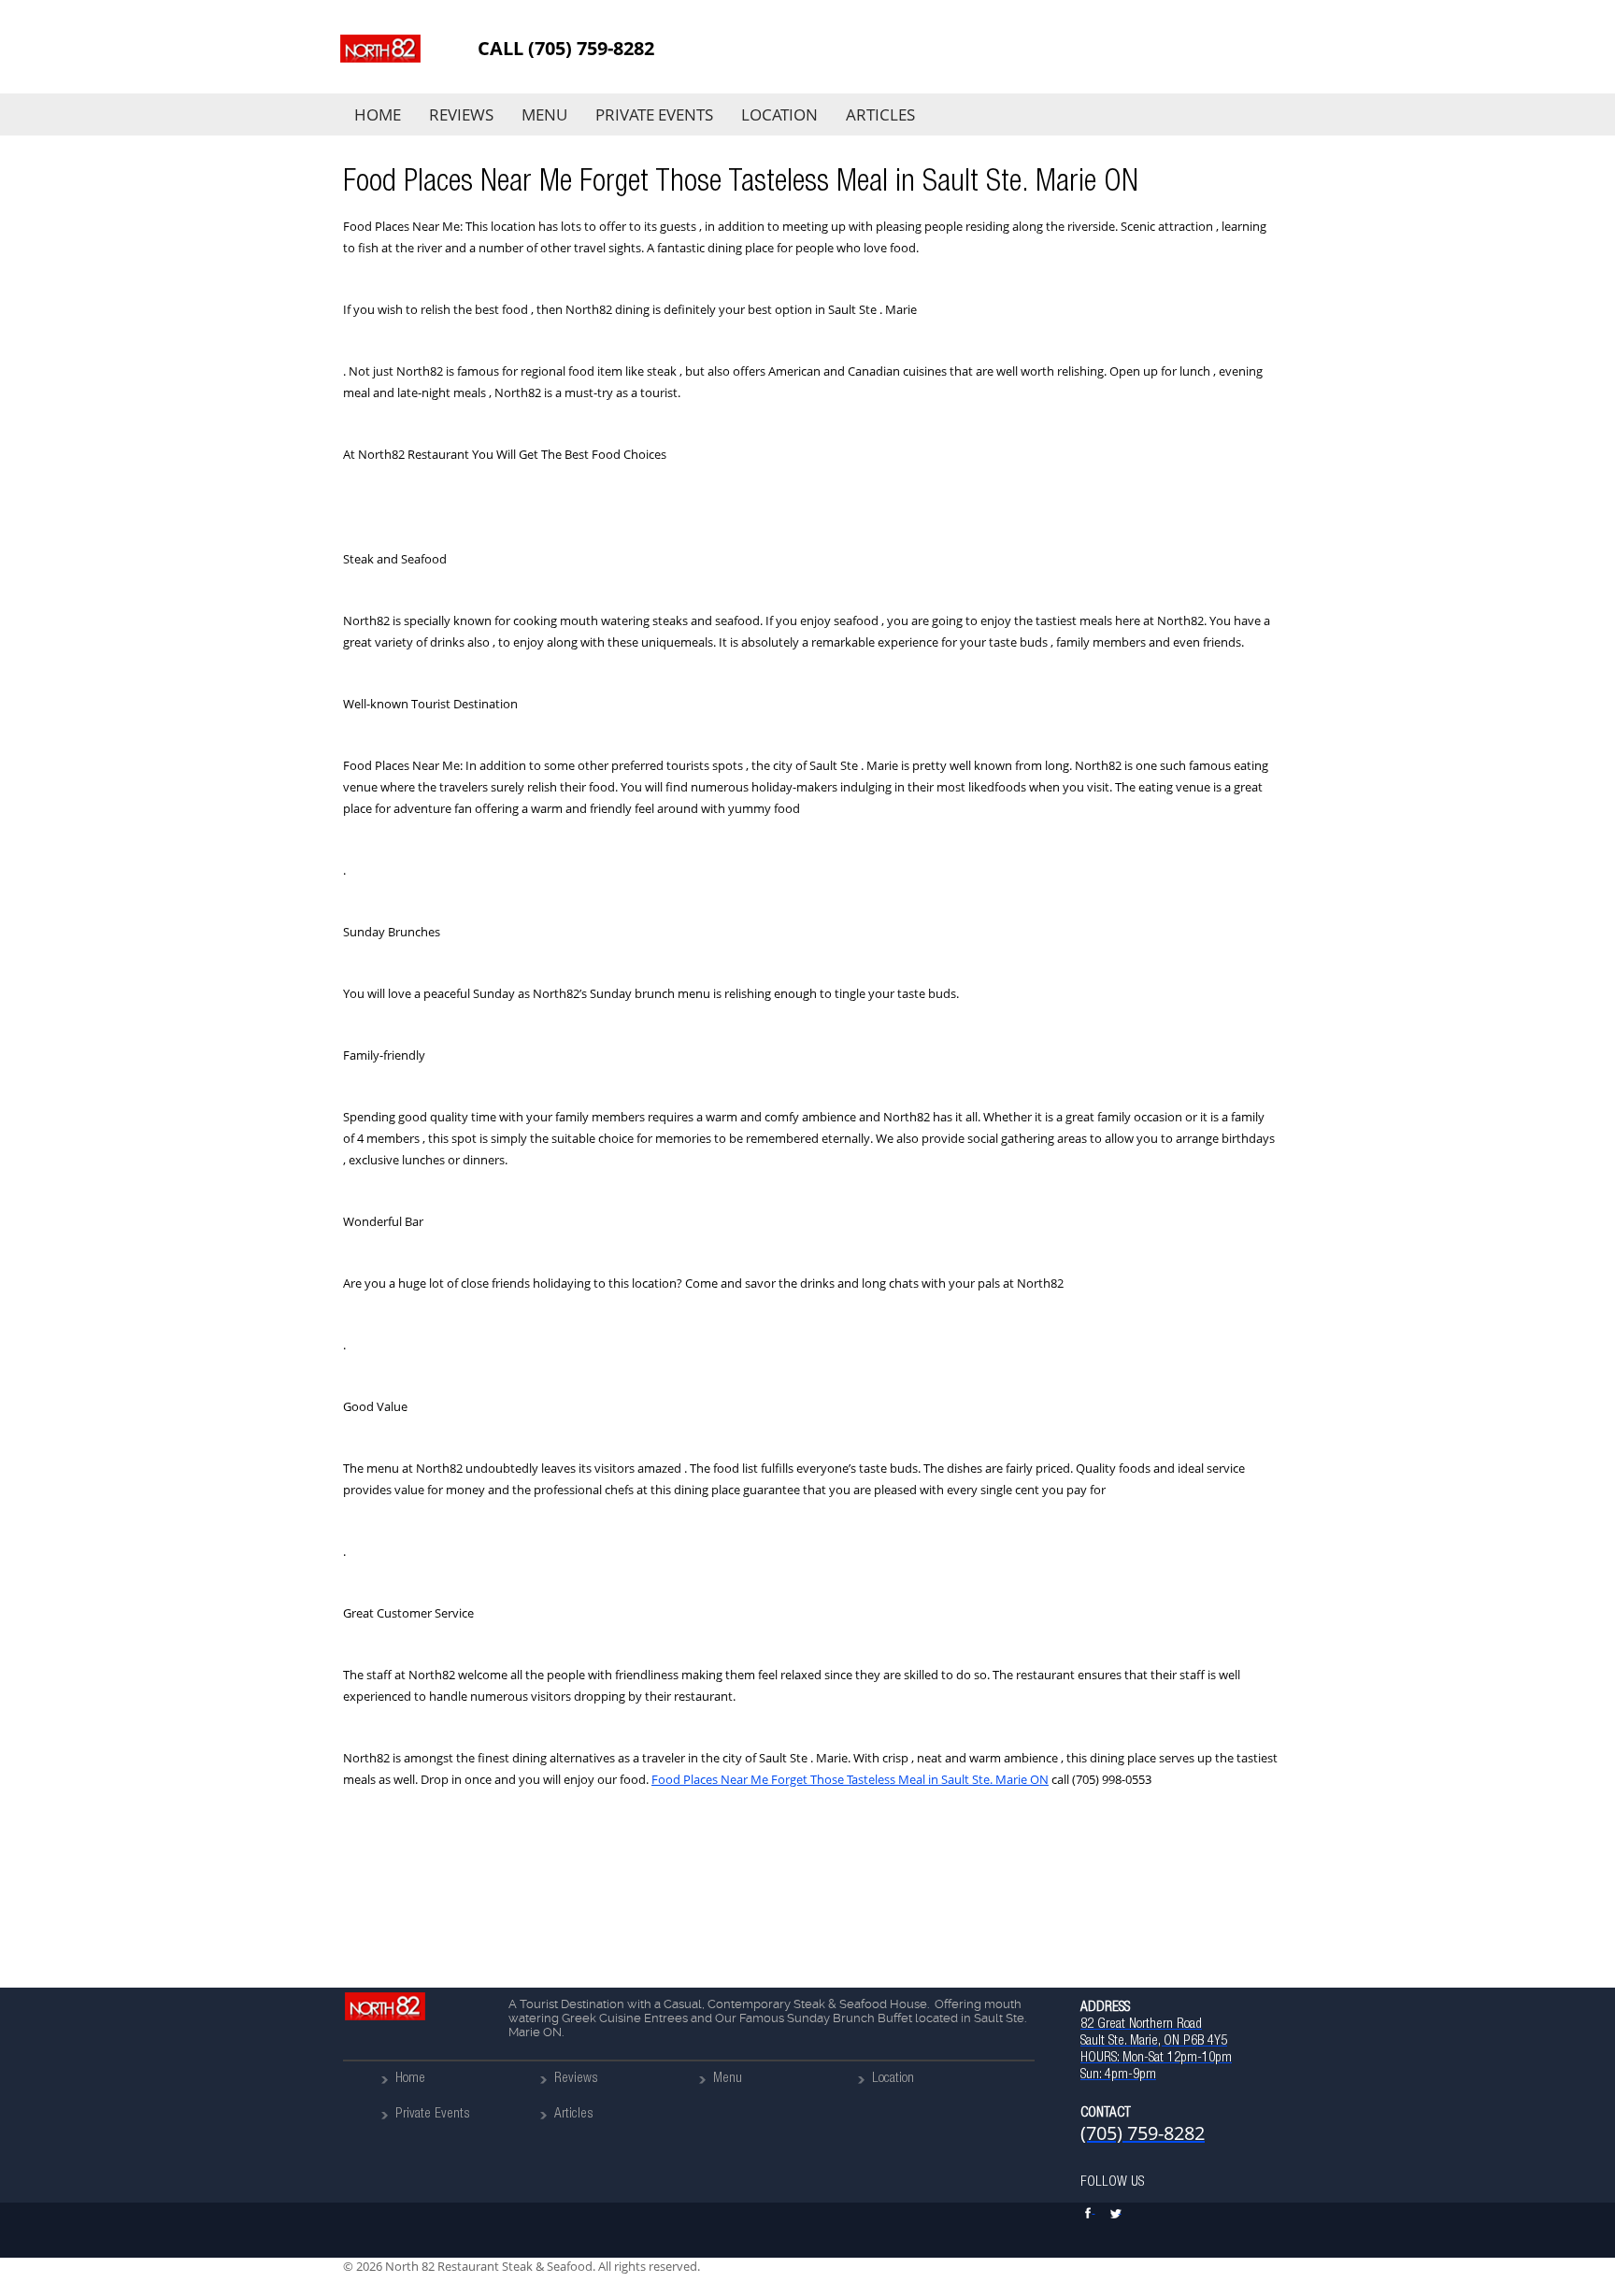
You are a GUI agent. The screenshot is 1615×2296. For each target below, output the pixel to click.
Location (779, 114)
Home (378, 114)
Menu (544, 114)
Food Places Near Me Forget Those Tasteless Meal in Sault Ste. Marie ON (850, 1779)
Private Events (654, 114)
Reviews (461, 114)
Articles (880, 114)
